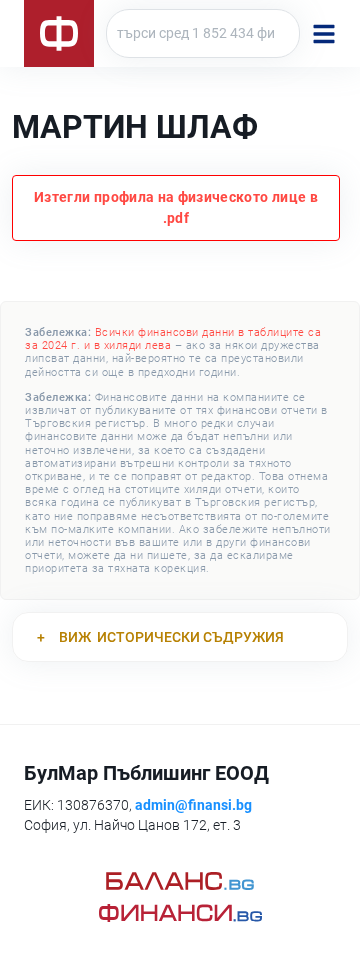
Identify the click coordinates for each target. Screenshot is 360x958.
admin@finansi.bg (193, 805)
